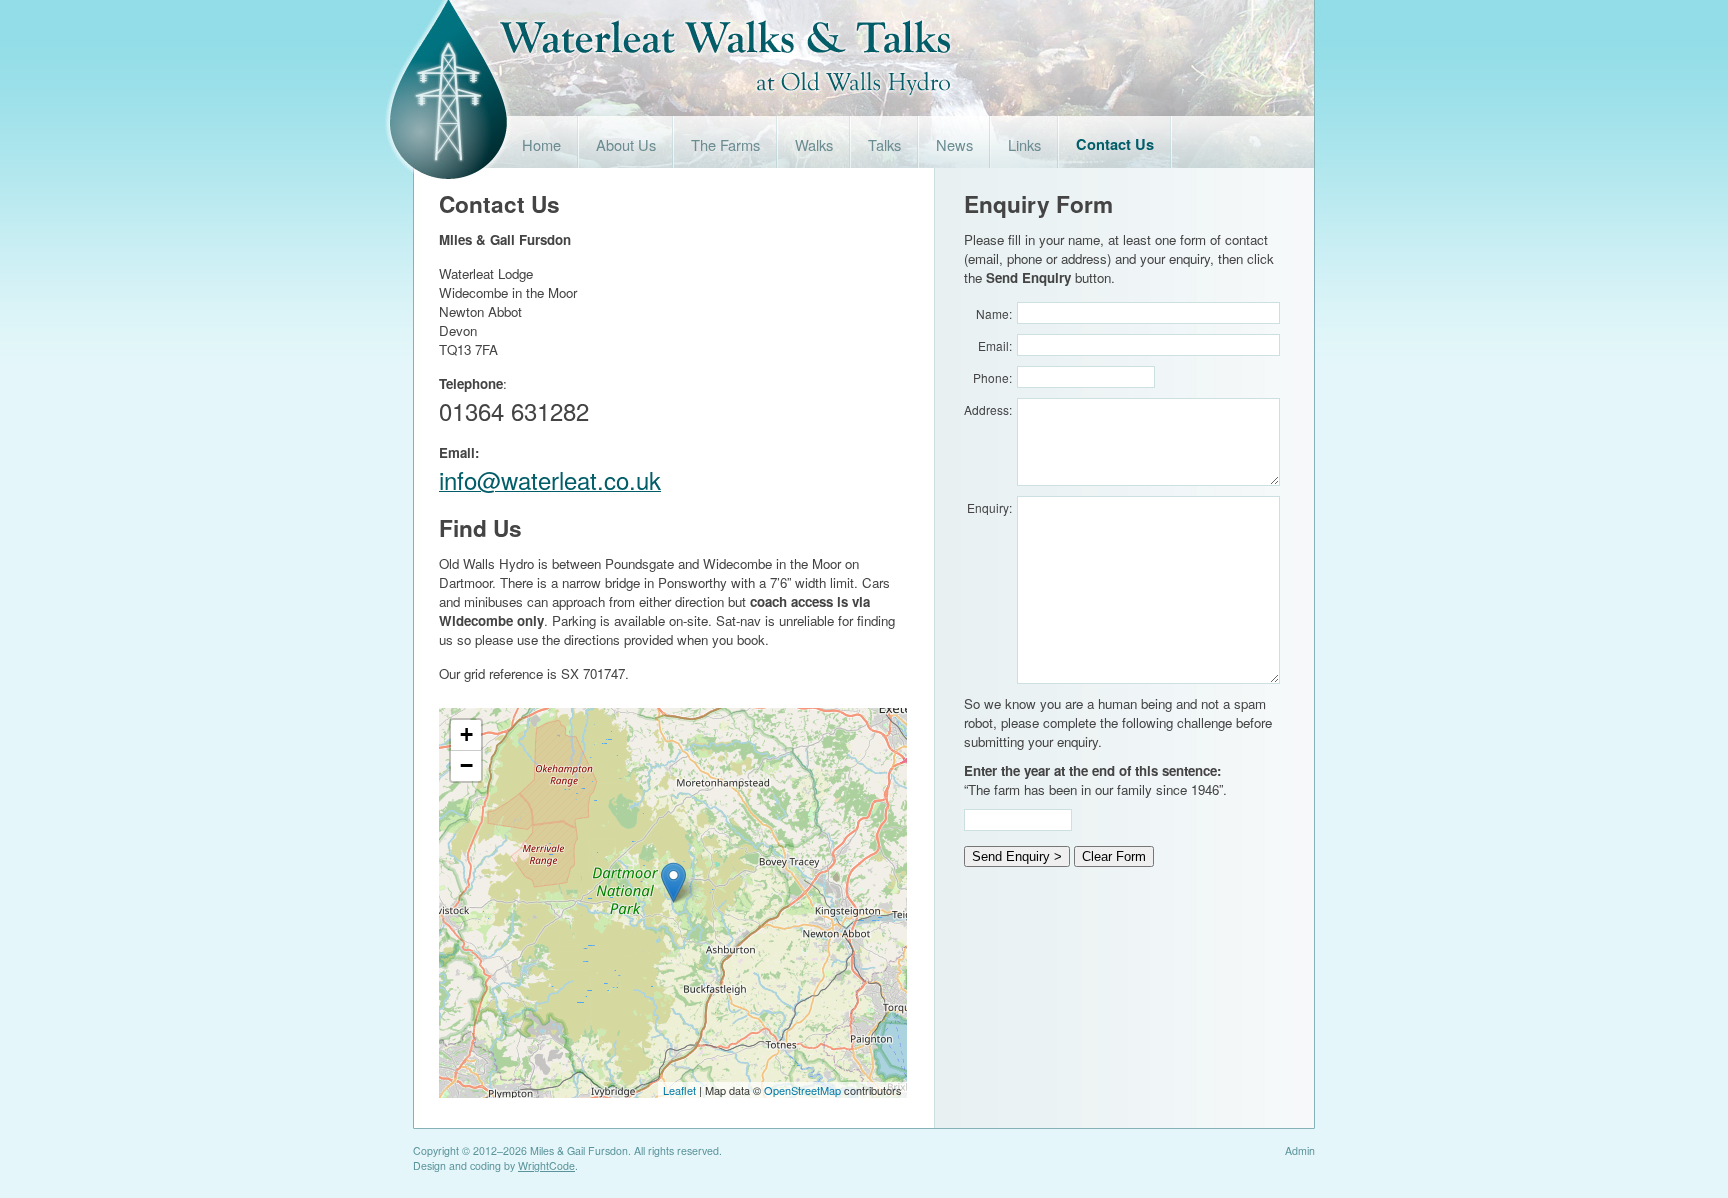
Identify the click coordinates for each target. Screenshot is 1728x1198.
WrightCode (546, 1165)
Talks (884, 144)
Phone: (992, 377)
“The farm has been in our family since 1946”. (1095, 780)
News (954, 144)
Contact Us (1115, 144)
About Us (626, 144)
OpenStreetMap (802, 1090)
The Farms (725, 144)
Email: (995, 345)
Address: (988, 409)
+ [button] (466, 734)
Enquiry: (989, 507)
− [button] (466, 765)
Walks (814, 144)
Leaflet (679, 1090)
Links (1024, 144)
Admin (1300, 1150)
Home (541, 144)
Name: (994, 313)
